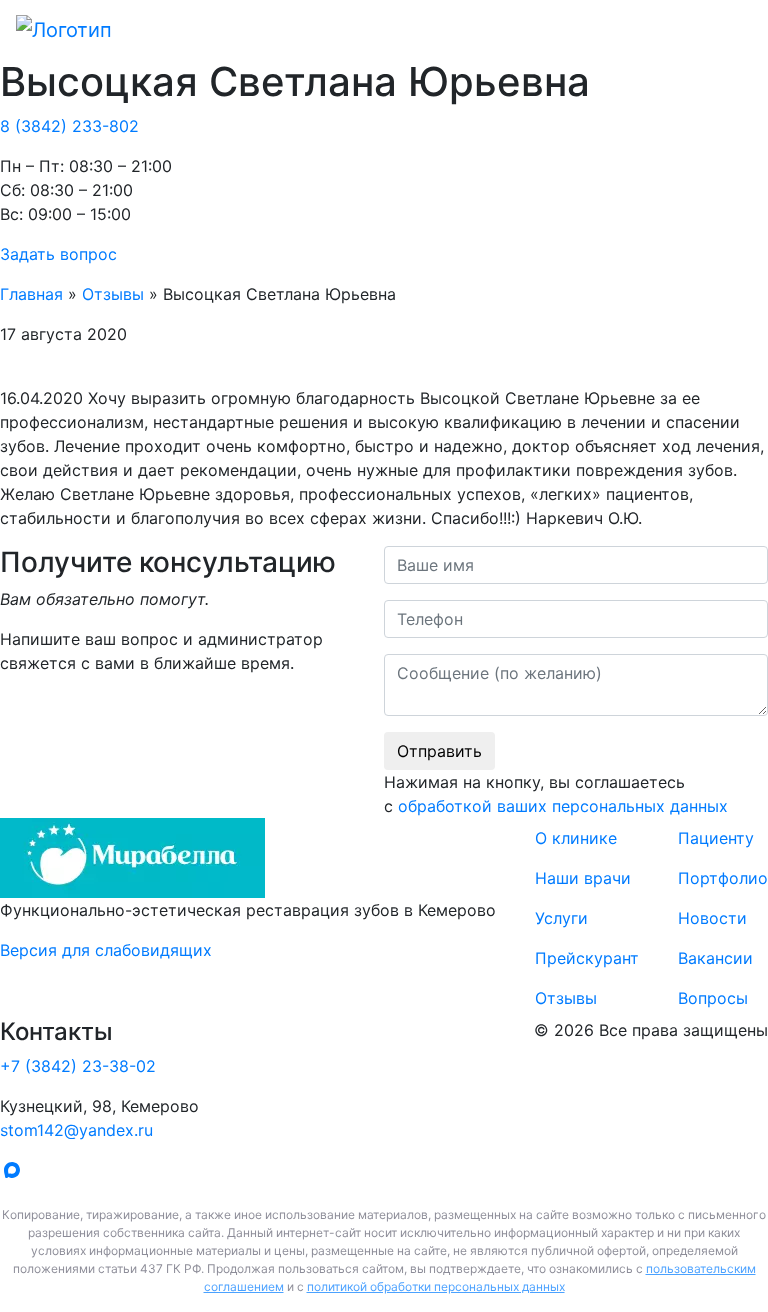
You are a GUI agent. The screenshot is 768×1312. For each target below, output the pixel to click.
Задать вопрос (58, 254)
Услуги (561, 918)
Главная (31, 294)
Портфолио (723, 878)
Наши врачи (583, 878)
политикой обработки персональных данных (436, 1286)
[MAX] (16, 1173)
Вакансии (715, 958)
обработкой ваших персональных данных (563, 806)
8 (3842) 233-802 (69, 126)
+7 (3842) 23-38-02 (78, 1066)
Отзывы (113, 294)
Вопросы (713, 998)
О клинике (576, 838)
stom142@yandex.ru (76, 1130)
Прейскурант (587, 958)
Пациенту (716, 838)
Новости (712, 918)
